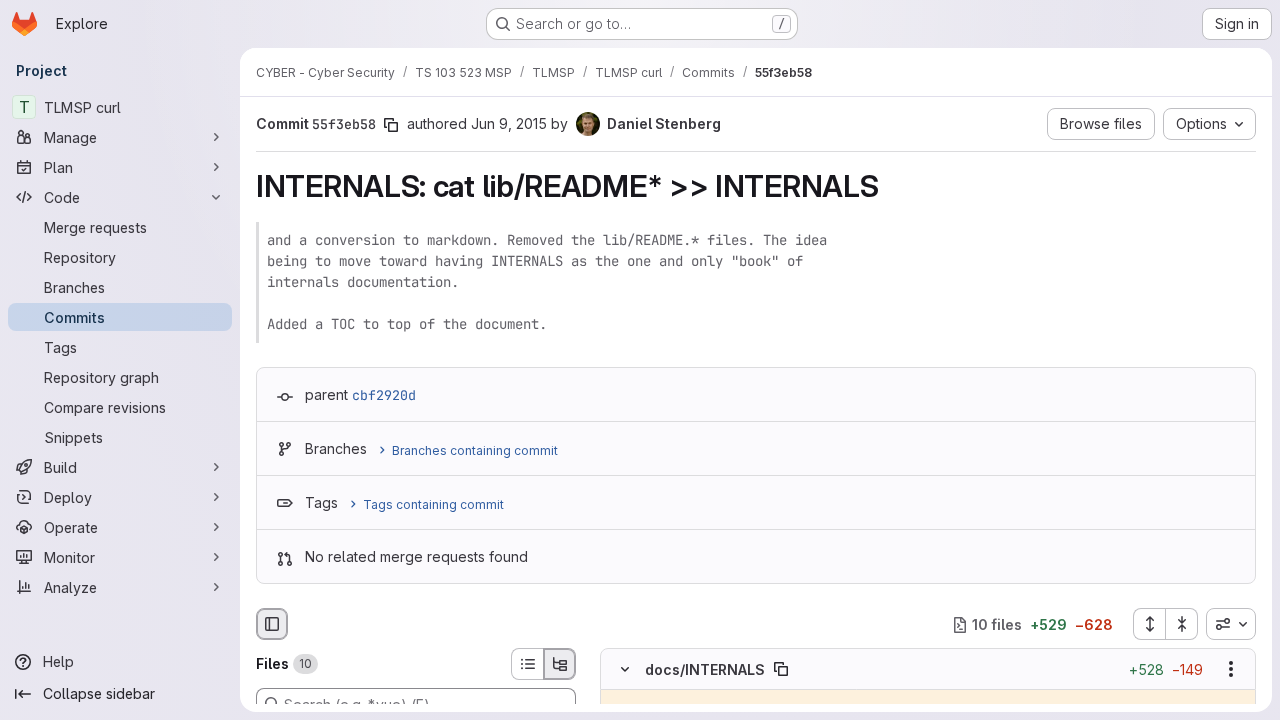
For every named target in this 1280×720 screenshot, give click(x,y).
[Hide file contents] (625, 670)
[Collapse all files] (1182, 624)
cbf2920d (384, 395)
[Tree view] (560, 664)
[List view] (527, 664)
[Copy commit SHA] (391, 125)
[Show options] (1231, 670)
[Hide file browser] (272, 624)
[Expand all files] (1149, 624)
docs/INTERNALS (705, 669)
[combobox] (1231, 624)
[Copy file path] (781, 670)
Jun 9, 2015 (509, 123)
